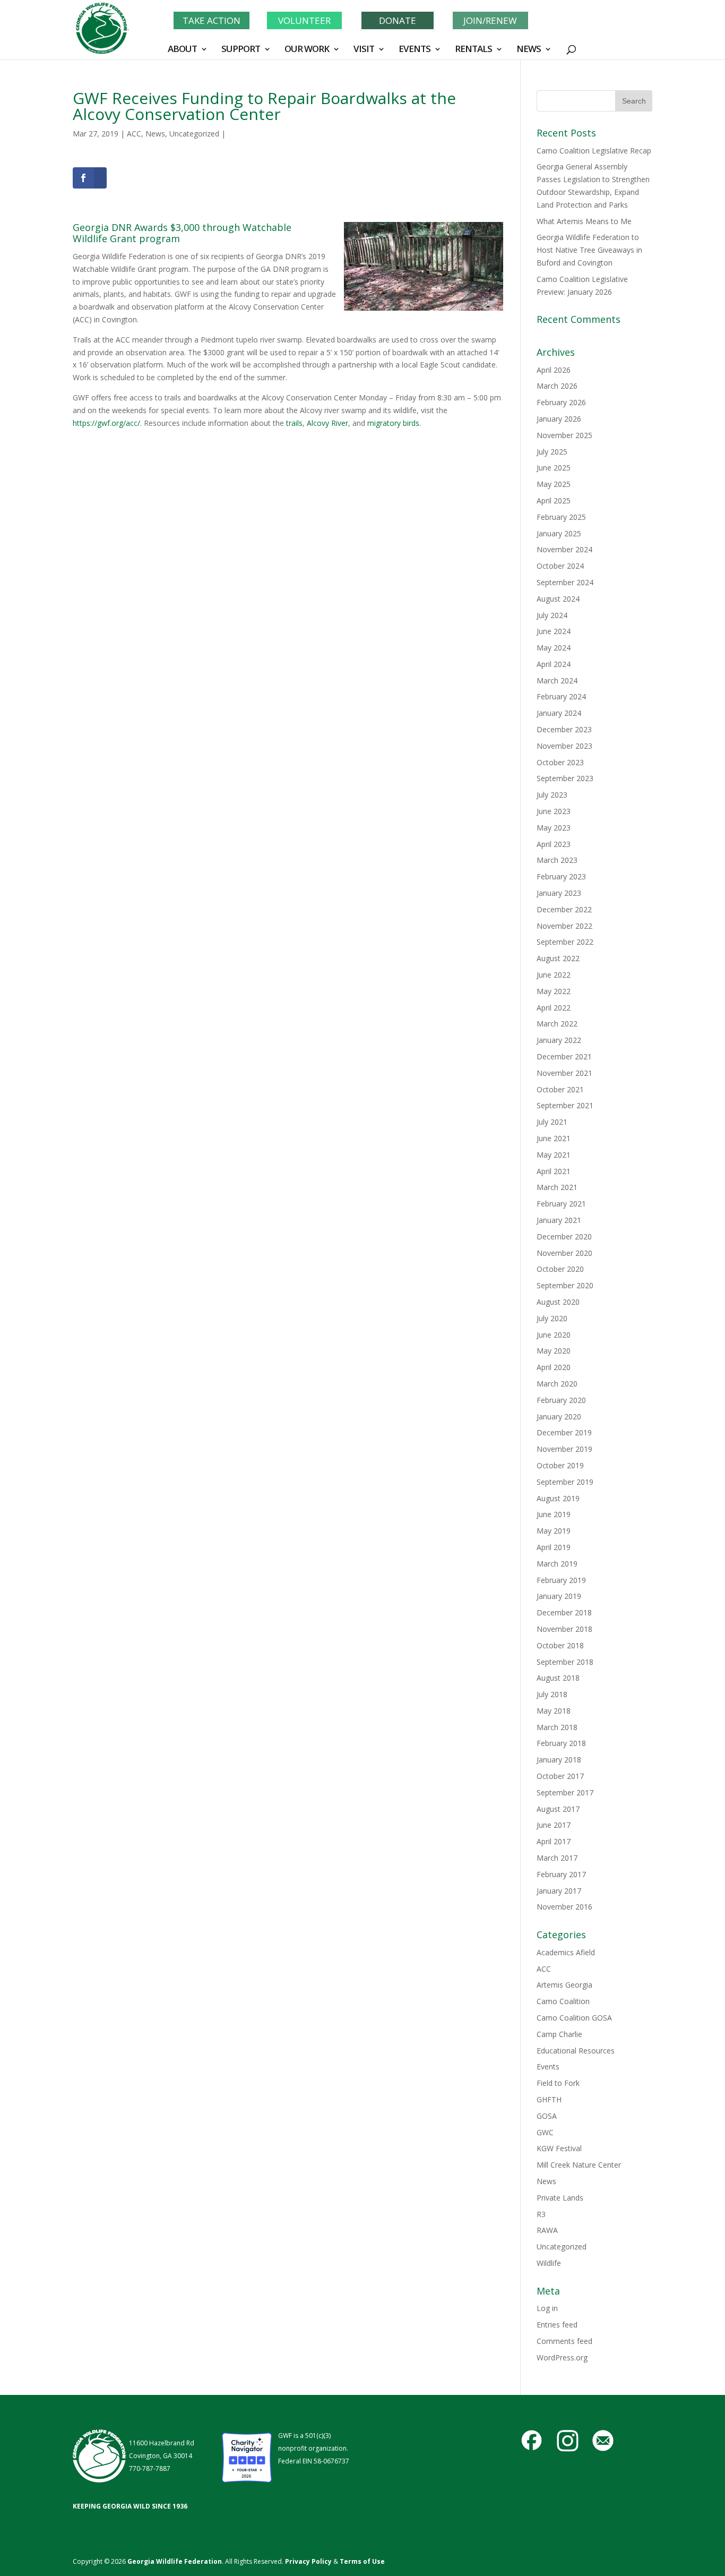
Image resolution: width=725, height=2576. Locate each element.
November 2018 (564, 1629)
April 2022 (554, 1008)
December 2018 (564, 1612)
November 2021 (564, 1073)
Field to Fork (558, 2083)
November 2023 (564, 746)
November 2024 (564, 549)
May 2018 (554, 1711)
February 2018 (561, 1743)
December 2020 (564, 1236)
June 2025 (554, 468)
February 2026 (561, 402)
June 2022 (554, 975)
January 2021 (559, 1220)
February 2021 (561, 1204)
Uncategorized (194, 134)
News (155, 134)
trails (294, 423)
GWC (545, 2132)
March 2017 (557, 1858)
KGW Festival (559, 2148)
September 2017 (565, 1792)
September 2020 (565, 1285)
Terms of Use (362, 2561)
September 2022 (565, 942)
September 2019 (565, 1482)
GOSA (547, 2116)
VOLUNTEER (304, 20)
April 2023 (554, 844)
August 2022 (558, 958)
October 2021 (560, 1089)
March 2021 (557, 1187)
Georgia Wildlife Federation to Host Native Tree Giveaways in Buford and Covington (589, 250)
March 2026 (557, 386)
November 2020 (564, 1253)
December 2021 (564, 1056)
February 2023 (561, 876)
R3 (541, 2214)
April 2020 (554, 1367)
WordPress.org (562, 2357)
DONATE (398, 20)
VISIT (364, 50)
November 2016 (564, 1907)
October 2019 (560, 1465)
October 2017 (560, 1776)
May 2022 (554, 991)
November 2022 (564, 926)
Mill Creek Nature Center (579, 2165)
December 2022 (564, 909)
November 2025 (564, 435)
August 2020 (558, 1302)
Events (548, 2066)
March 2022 (557, 1024)
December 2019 (564, 1432)
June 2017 (554, 1825)
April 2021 (554, 1171)
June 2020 (554, 1335)
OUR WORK (307, 50)
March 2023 (557, 860)
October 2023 (560, 762)
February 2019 (561, 1580)
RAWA (547, 2230)
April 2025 (554, 500)
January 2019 (559, 1596)
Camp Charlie (559, 2034)
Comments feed (564, 2341)
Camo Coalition (563, 2001)
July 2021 (552, 1122)
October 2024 (560, 566)
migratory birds (393, 423)
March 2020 (557, 1384)
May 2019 (554, 1531)
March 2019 (557, 1564)
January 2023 (559, 893)
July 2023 (552, 795)
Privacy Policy (308, 2561)
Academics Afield (566, 1952)
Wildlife (549, 2263)
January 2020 (559, 1417)
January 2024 (559, 713)
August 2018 (558, 1678)
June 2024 (554, 631)
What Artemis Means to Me (584, 221)
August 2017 (558, 1809)
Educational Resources (576, 2051)
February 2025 (561, 517)
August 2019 (558, 1498)
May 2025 (554, 484)
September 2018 (565, 1662)
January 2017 (559, 1891)
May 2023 (554, 828)
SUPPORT (241, 50)
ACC (134, 134)
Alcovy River (327, 423)
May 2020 (554, 1351)
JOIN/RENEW (490, 20)
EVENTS (415, 50)
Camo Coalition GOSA (574, 2018)
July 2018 (552, 1694)
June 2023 (554, 811)
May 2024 (554, 648)
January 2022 (559, 1040)
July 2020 (552, 1318)
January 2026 (559, 419)
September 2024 (565, 582)
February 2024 (561, 696)
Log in (547, 2308)
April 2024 (554, 664)
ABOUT (182, 50)
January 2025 (559, 533)
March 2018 (557, 1727)
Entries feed (557, 2325)
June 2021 (554, 1138)
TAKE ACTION (212, 20)
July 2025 (552, 452)
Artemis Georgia (564, 1985)
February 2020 (561, 1400)
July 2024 (552, 615)
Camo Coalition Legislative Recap (594, 151)
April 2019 (554, 1547)
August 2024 (558, 599)
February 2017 (561, 1874)
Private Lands (560, 2198)
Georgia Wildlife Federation (175, 2561)
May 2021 (554, 1155)
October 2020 (560, 1269)
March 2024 (557, 681)
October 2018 (560, 1645)
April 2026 (554, 370)
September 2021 (565, 1105)
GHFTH (549, 2099)
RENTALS (473, 50)
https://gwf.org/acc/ (106, 423)
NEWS (529, 50)
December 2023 (564, 729)
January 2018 (559, 1760)
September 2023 (565, 778)
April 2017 (554, 1841)
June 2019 (554, 1514)
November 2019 (564, 1449)
